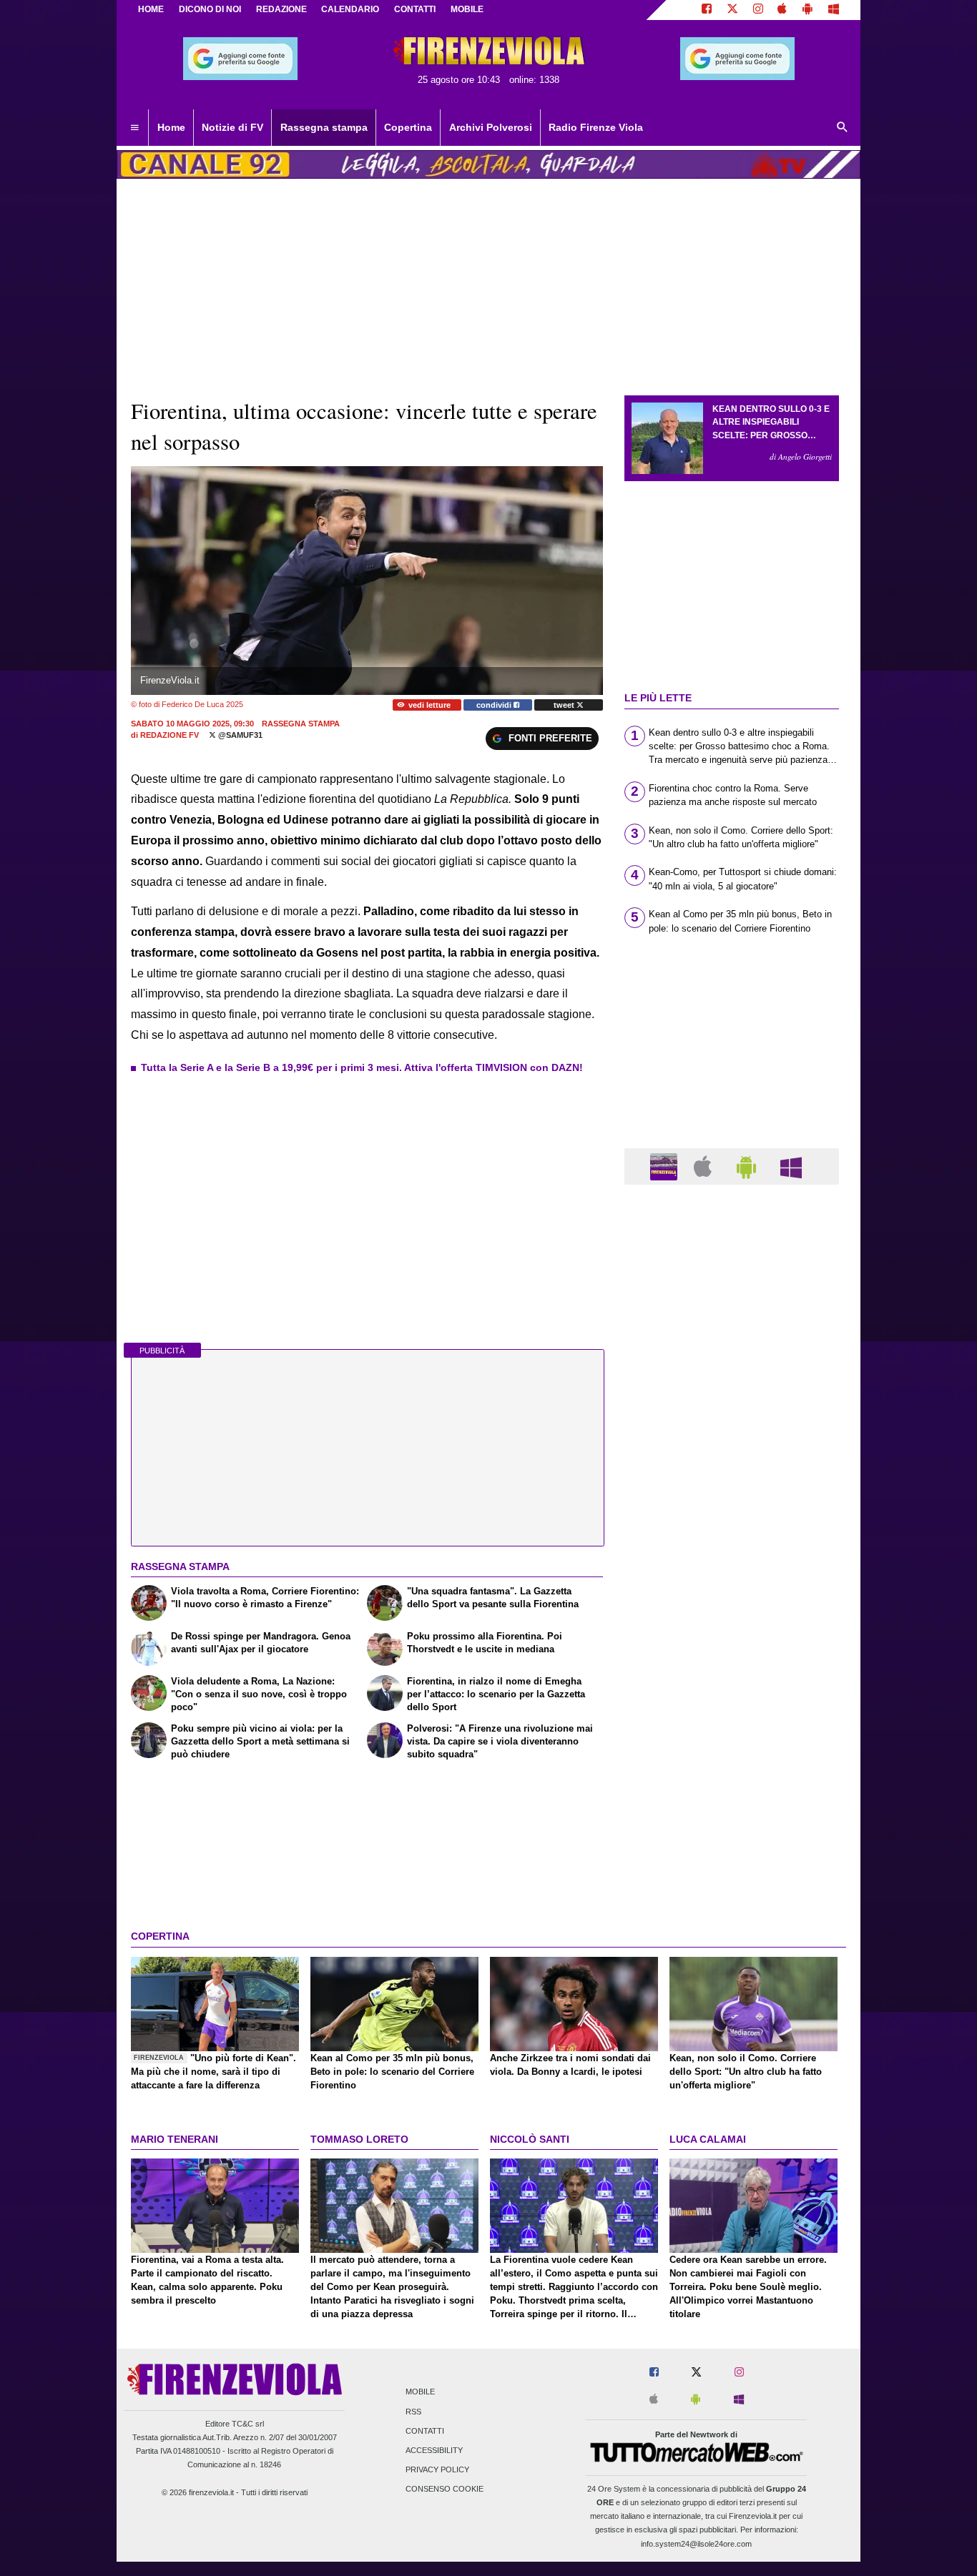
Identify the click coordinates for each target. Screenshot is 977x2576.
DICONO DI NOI (210, 9)
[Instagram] (758, 10)
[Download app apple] (783, 10)
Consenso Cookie (445, 2489)
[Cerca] (843, 128)
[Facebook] (707, 10)
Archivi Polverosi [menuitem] (491, 127)
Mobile (420, 2392)
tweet (565, 705)
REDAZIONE (281, 9)
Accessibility (434, 2450)
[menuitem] (134, 128)
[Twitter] (732, 10)
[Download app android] (807, 10)
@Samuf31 (239, 735)
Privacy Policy (437, 2470)
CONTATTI (415, 9)
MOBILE (467, 9)
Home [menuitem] (171, 127)
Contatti (425, 2431)
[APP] (666, 1166)
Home (151, 9)
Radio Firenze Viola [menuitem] (596, 127)
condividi (495, 705)
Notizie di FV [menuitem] (232, 127)
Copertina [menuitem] (408, 127)
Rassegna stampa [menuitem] (324, 127)
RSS (413, 2412)
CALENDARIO (350, 9)
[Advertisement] (732, 1750)
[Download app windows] (834, 10)
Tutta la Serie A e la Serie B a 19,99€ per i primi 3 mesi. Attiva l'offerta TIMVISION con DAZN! (362, 1067)
